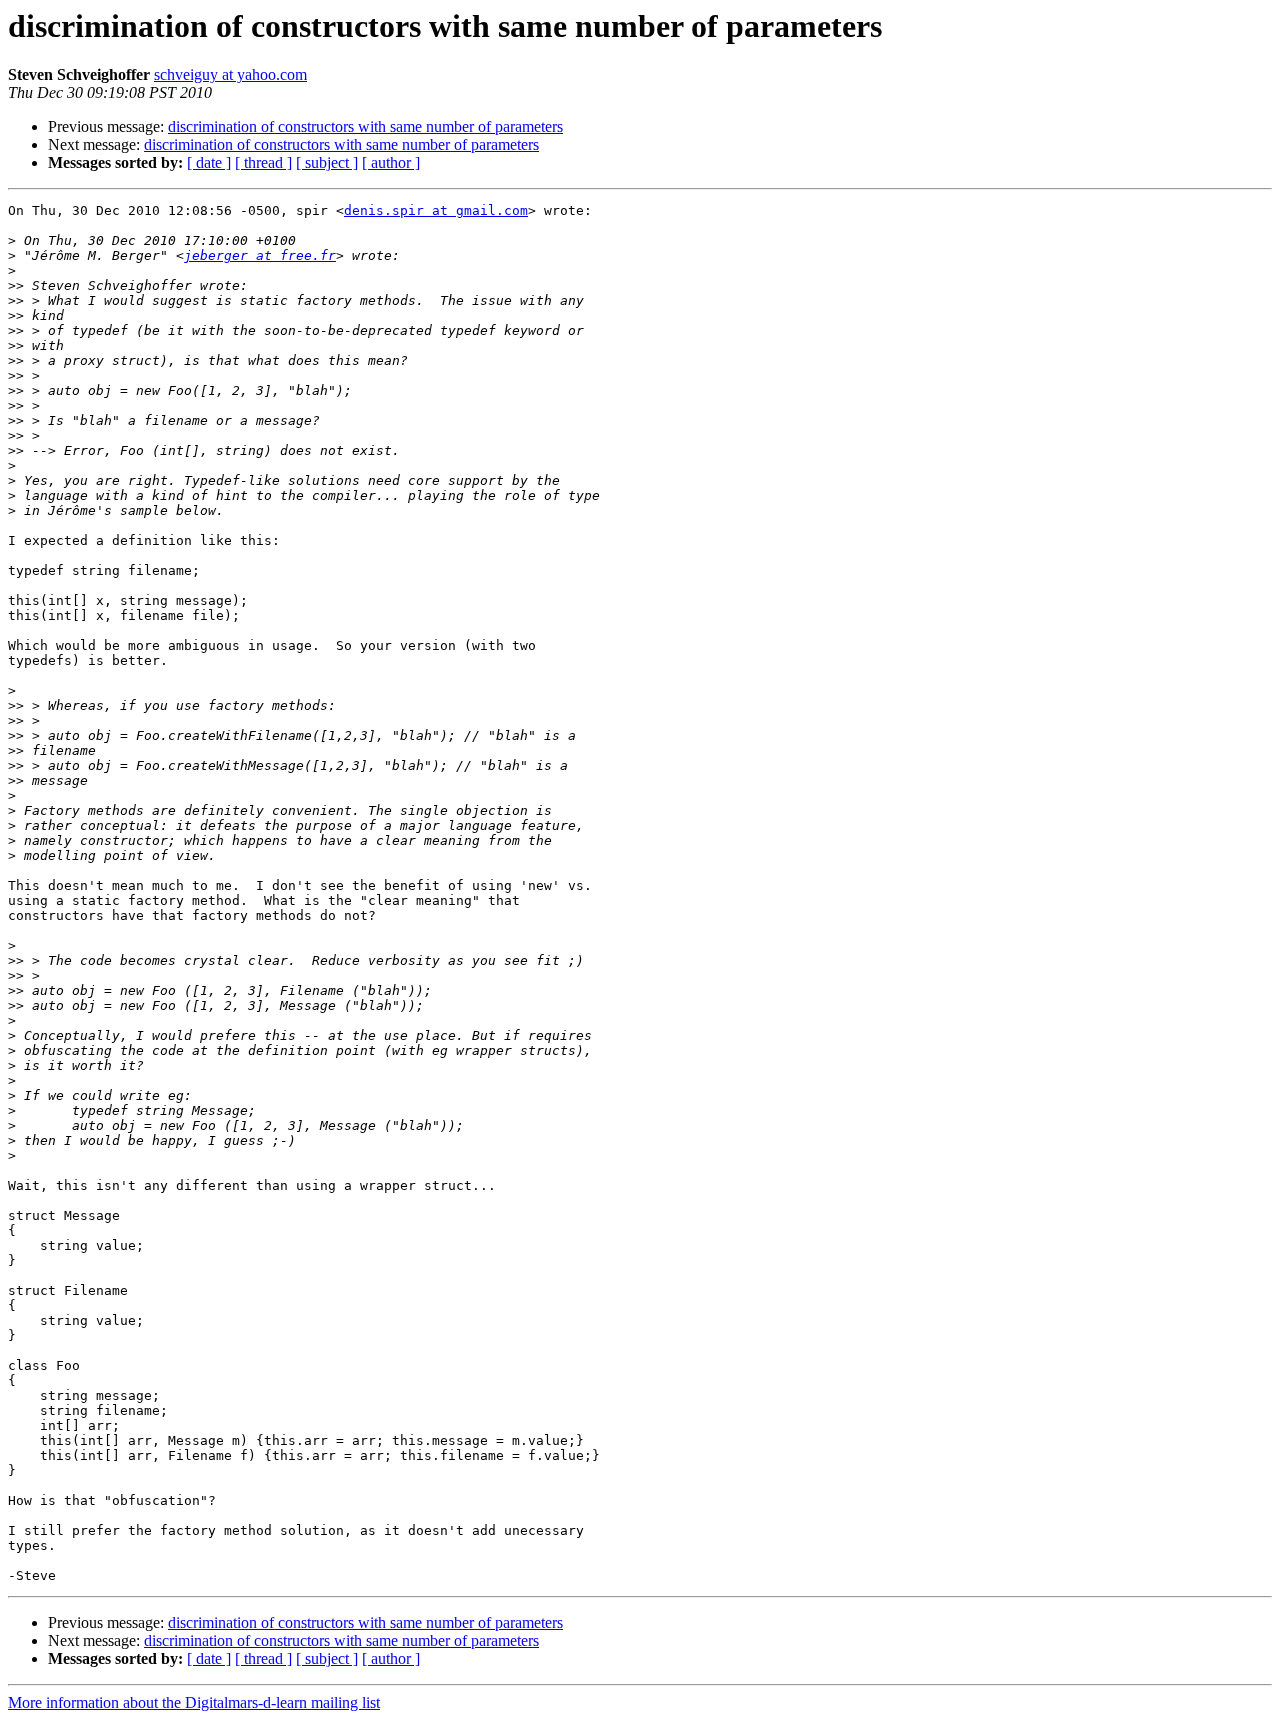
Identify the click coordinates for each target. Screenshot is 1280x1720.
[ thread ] (263, 162)
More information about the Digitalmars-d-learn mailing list (194, 1702)
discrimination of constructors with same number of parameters (365, 126)
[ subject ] (327, 162)
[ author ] (391, 162)
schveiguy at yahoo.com (230, 74)
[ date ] (209, 162)
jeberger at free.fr (260, 255)
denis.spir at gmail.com (436, 210)
